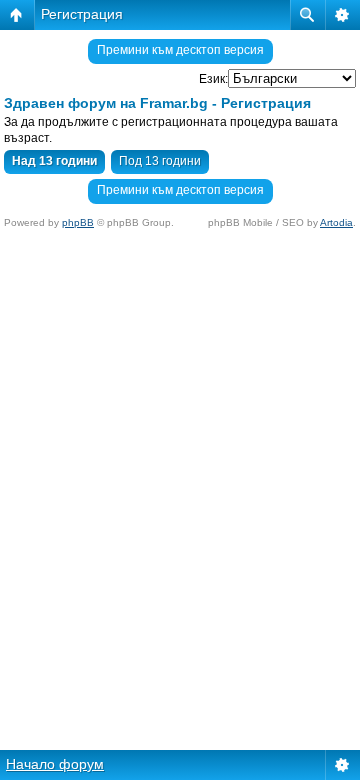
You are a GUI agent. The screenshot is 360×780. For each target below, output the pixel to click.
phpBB (78, 222)
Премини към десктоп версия (180, 50)
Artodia (336, 222)
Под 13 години (160, 161)
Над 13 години (54, 161)
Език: (213, 79)
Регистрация (82, 14)
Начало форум (55, 764)
